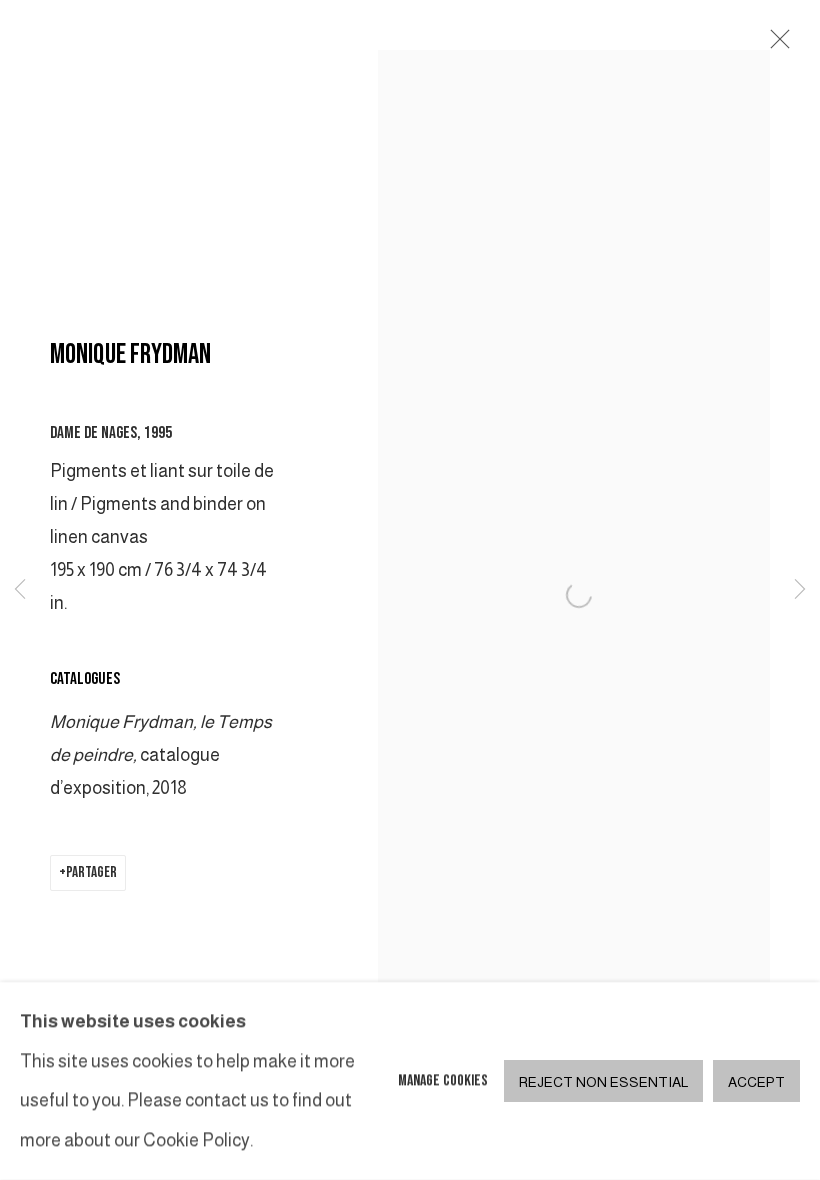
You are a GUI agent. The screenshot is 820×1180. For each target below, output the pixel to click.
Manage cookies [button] (443, 1080)
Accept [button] (756, 1082)
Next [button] (800, 590)
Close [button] (775, 45)
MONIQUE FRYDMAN (130, 354)
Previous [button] (20, 590)
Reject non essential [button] (603, 1082)
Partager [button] (91, 872)
